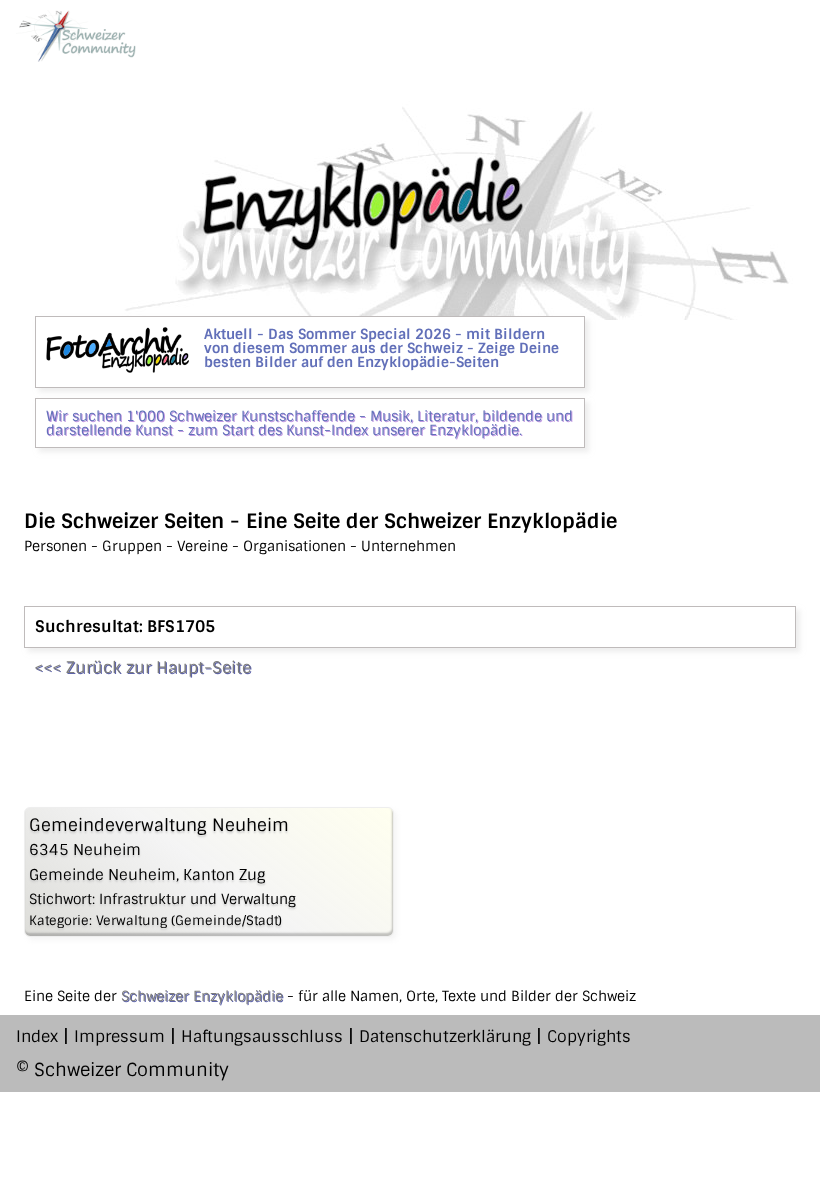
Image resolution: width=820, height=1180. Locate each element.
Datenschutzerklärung (445, 1036)
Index (37, 1036)
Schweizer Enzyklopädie (202, 996)
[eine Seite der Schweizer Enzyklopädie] (76, 36)
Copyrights (589, 1036)
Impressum (119, 1036)
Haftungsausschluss (262, 1036)
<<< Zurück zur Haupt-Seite (142, 667)
